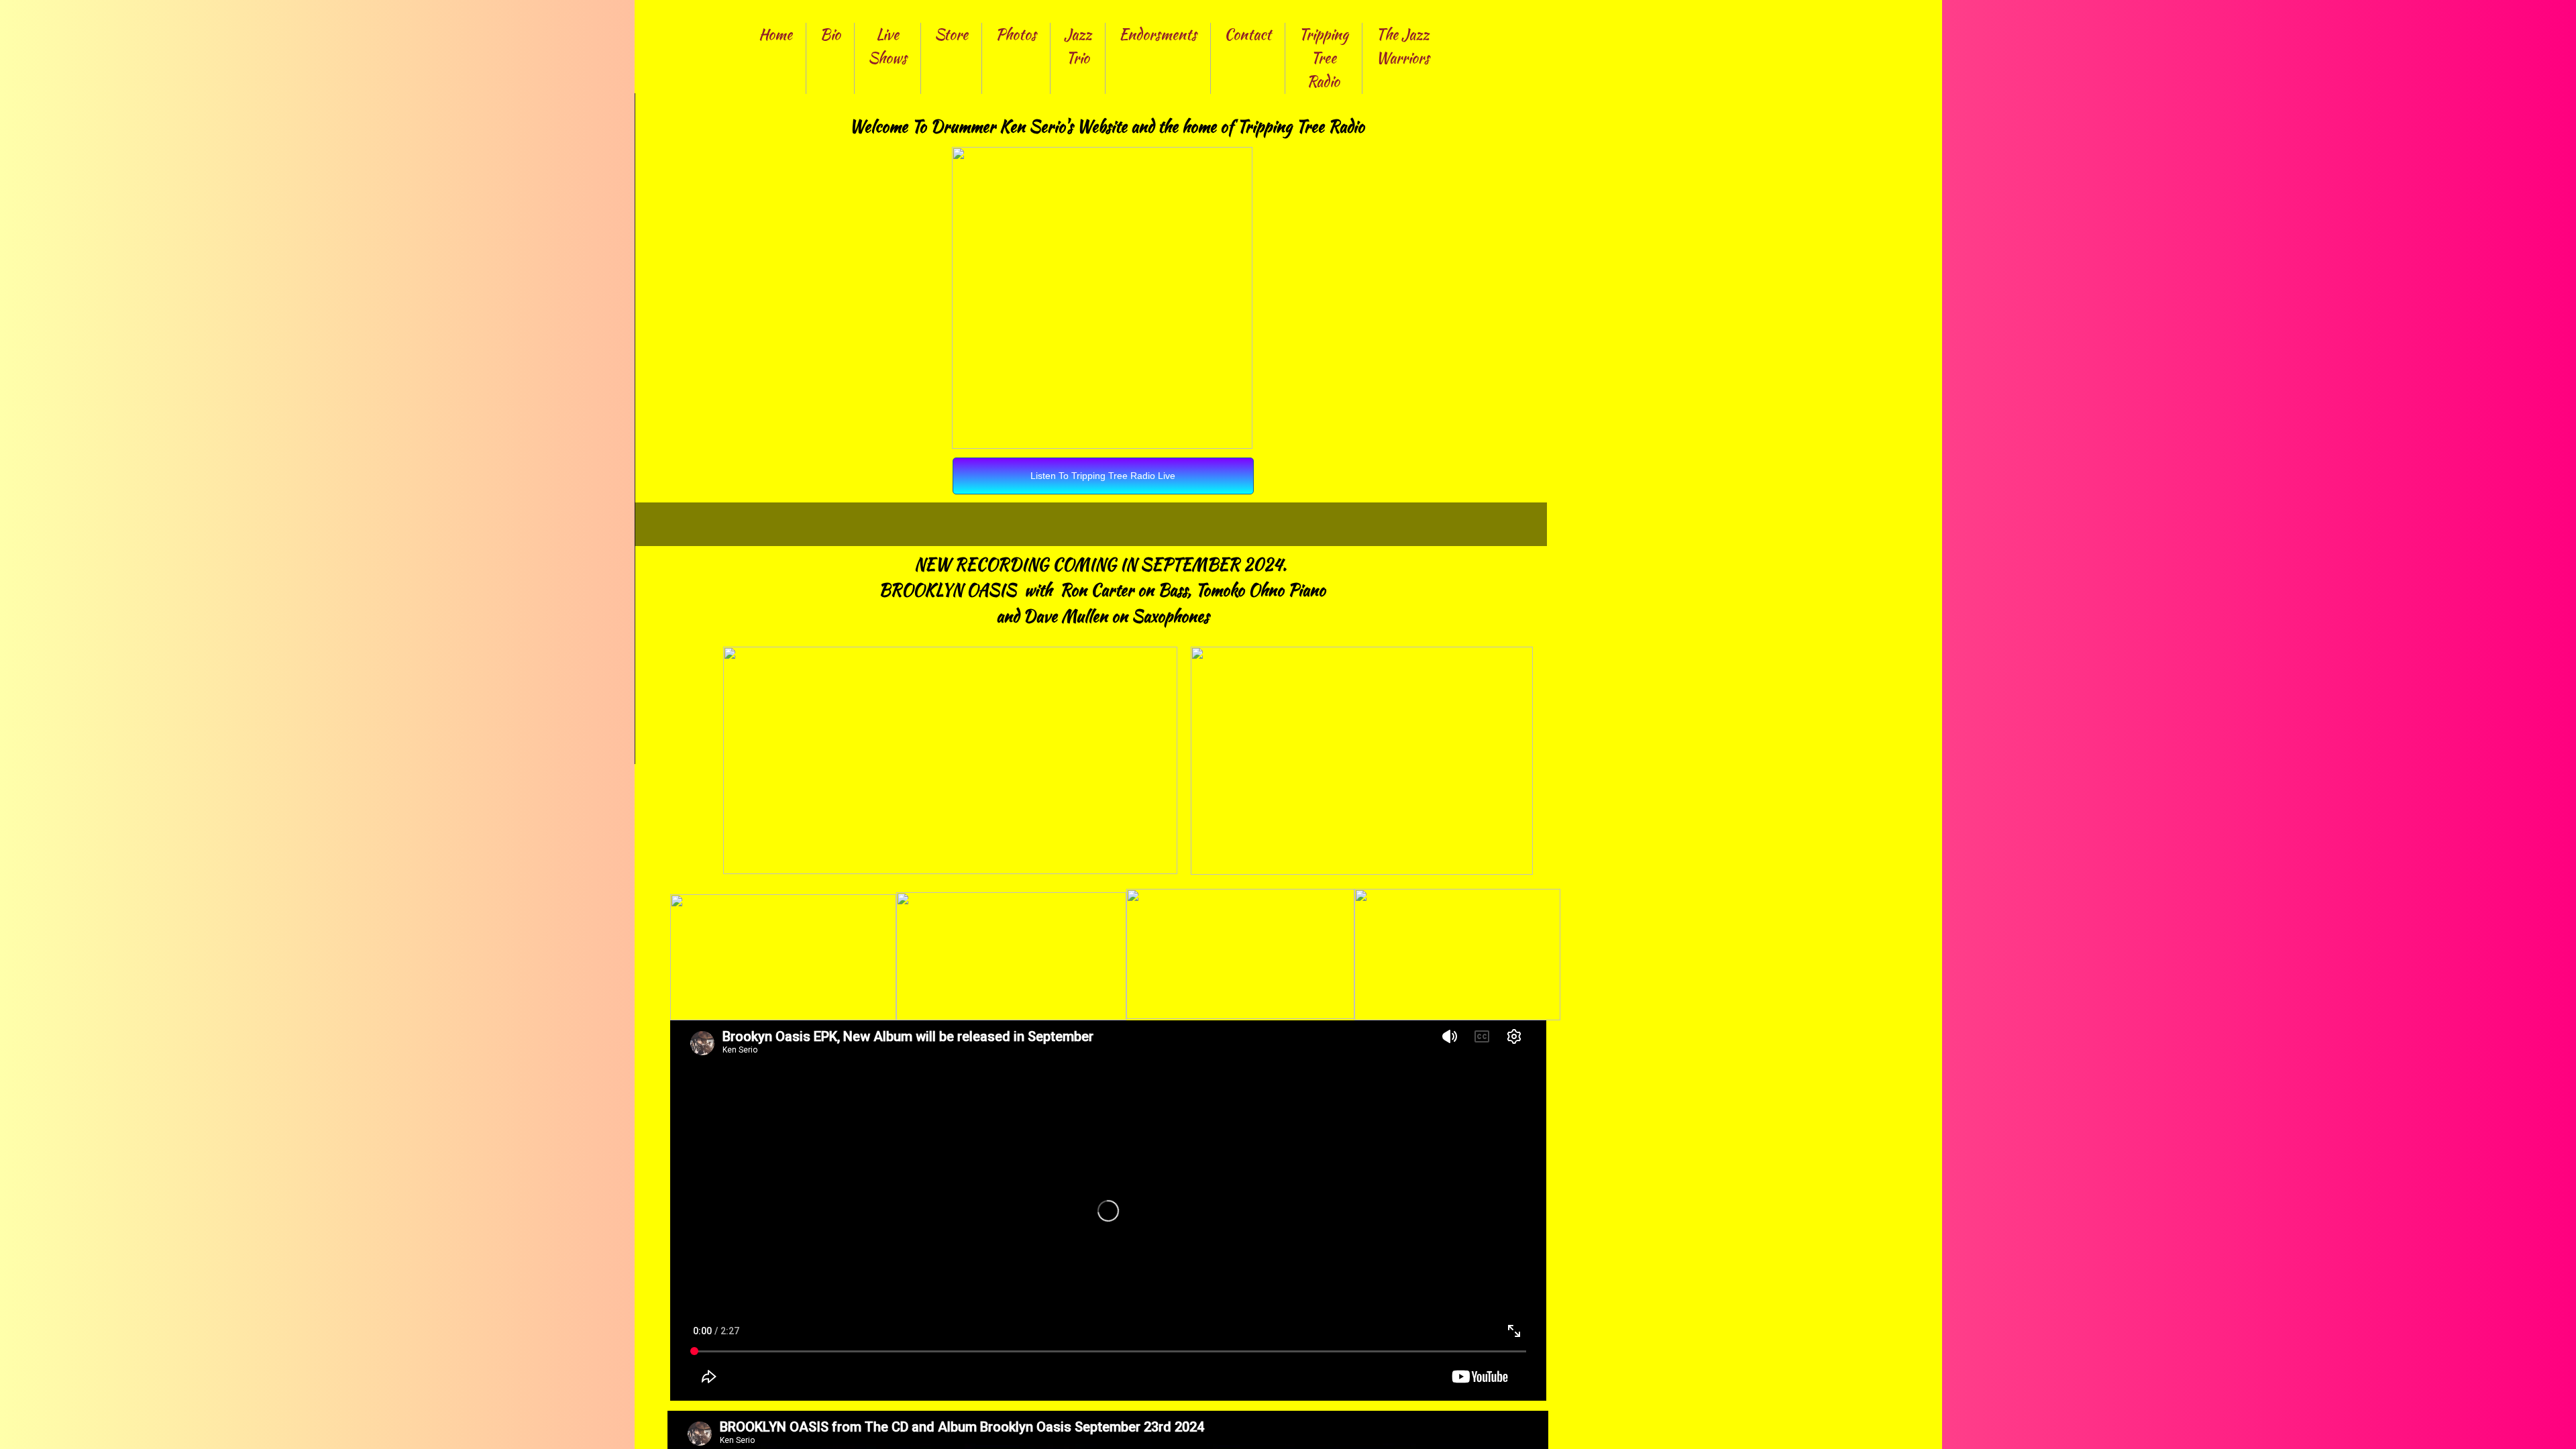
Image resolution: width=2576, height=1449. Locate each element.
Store (951, 34)
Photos (1016, 34)
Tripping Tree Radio (1324, 58)
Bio (830, 34)
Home (775, 34)
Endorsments (1158, 34)
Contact (1248, 34)
